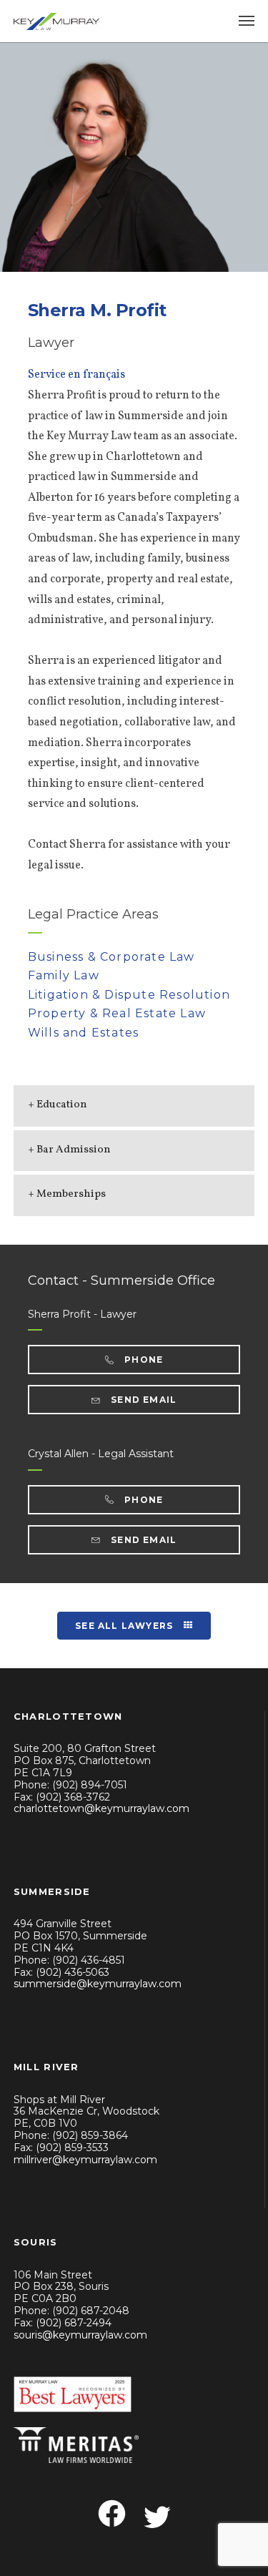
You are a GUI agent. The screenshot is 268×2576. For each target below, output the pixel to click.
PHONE (142, 1360)
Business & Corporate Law (111, 957)
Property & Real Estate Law (117, 1013)
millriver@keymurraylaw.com (85, 2160)
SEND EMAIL (142, 1400)
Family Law (64, 975)
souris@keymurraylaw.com (80, 2335)
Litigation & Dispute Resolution (129, 995)
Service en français (76, 375)
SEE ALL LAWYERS (125, 1626)
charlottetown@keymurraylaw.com (101, 1808)
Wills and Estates (83, 1033)
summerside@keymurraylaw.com (98, 1984)
